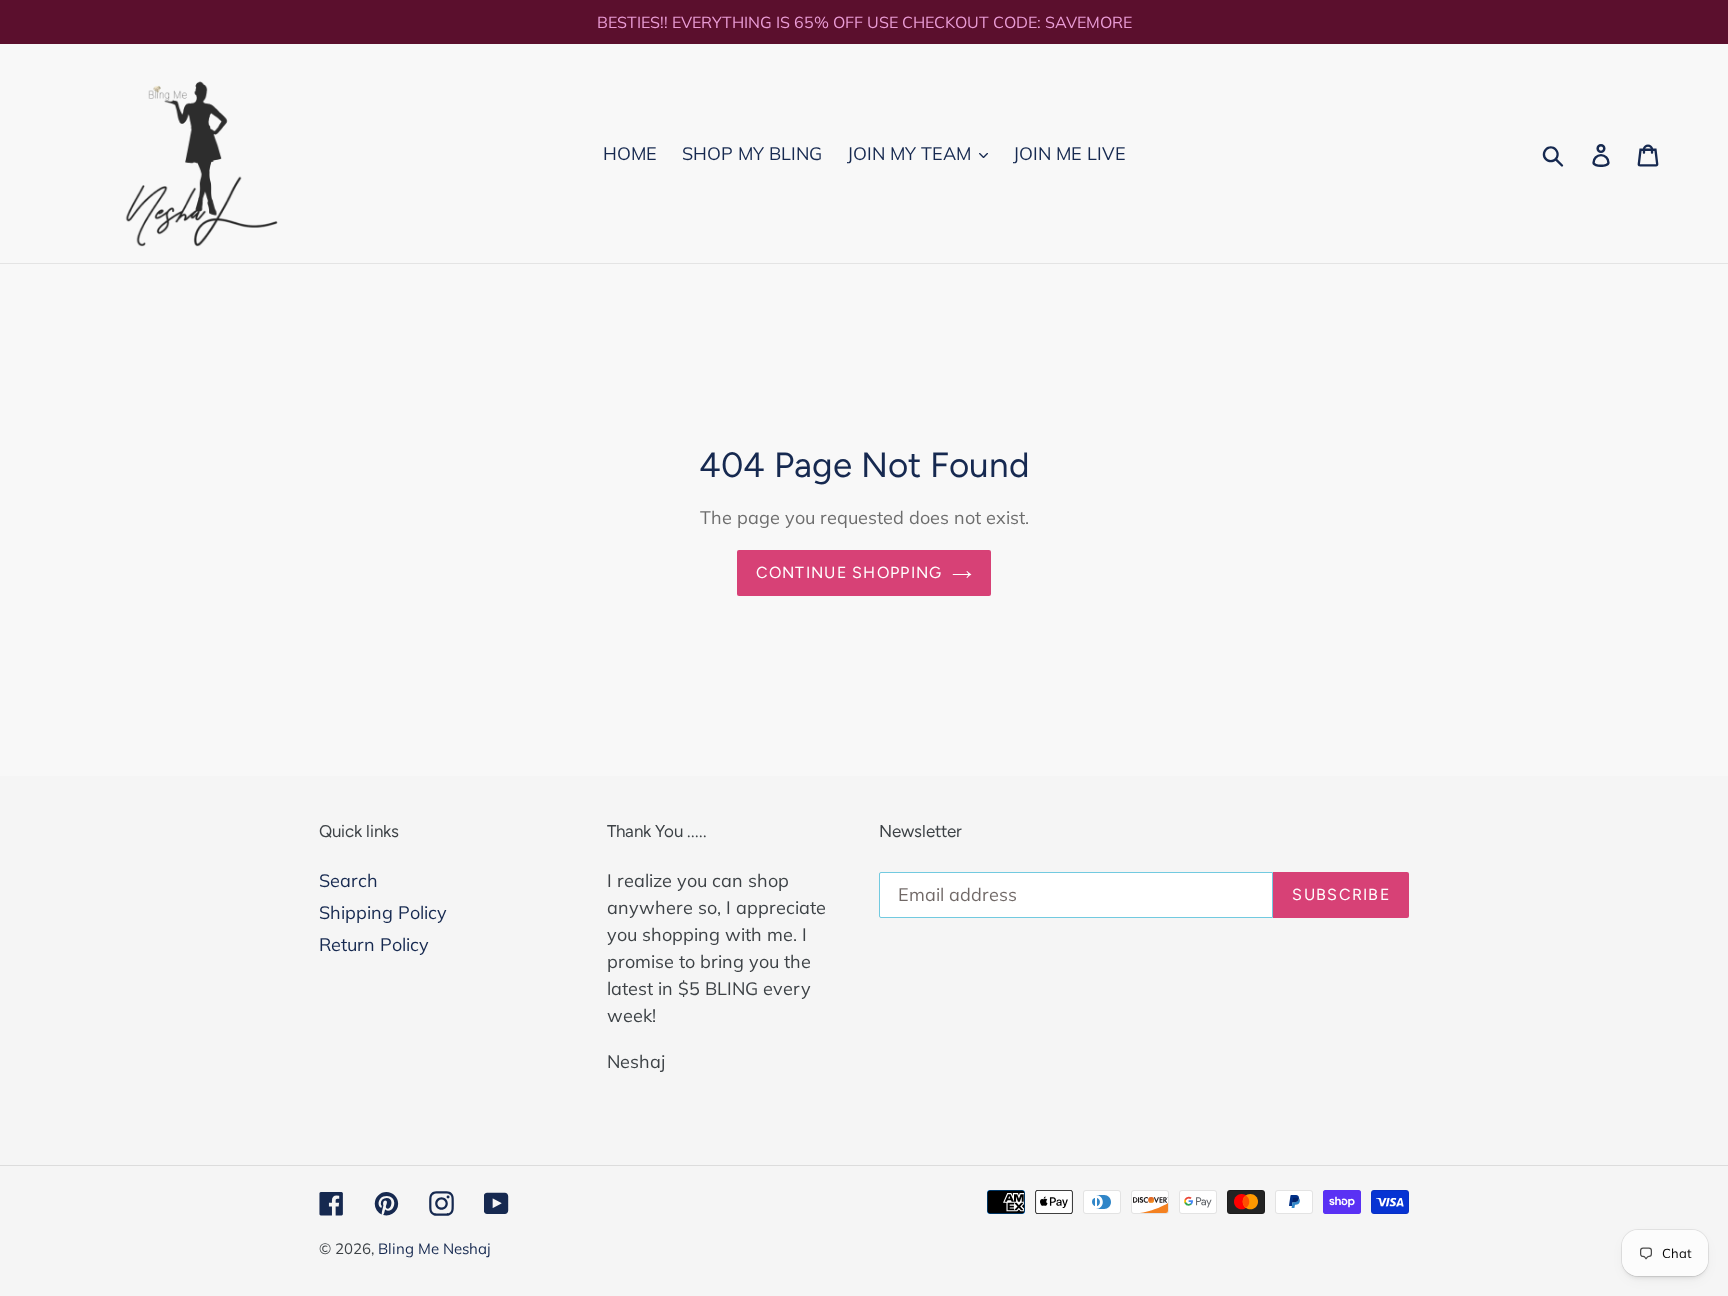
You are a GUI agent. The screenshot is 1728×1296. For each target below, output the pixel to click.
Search (348, 880)
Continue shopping (849, 572)
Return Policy (374, 944)
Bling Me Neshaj (434, 1248)
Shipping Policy (383, 912)
